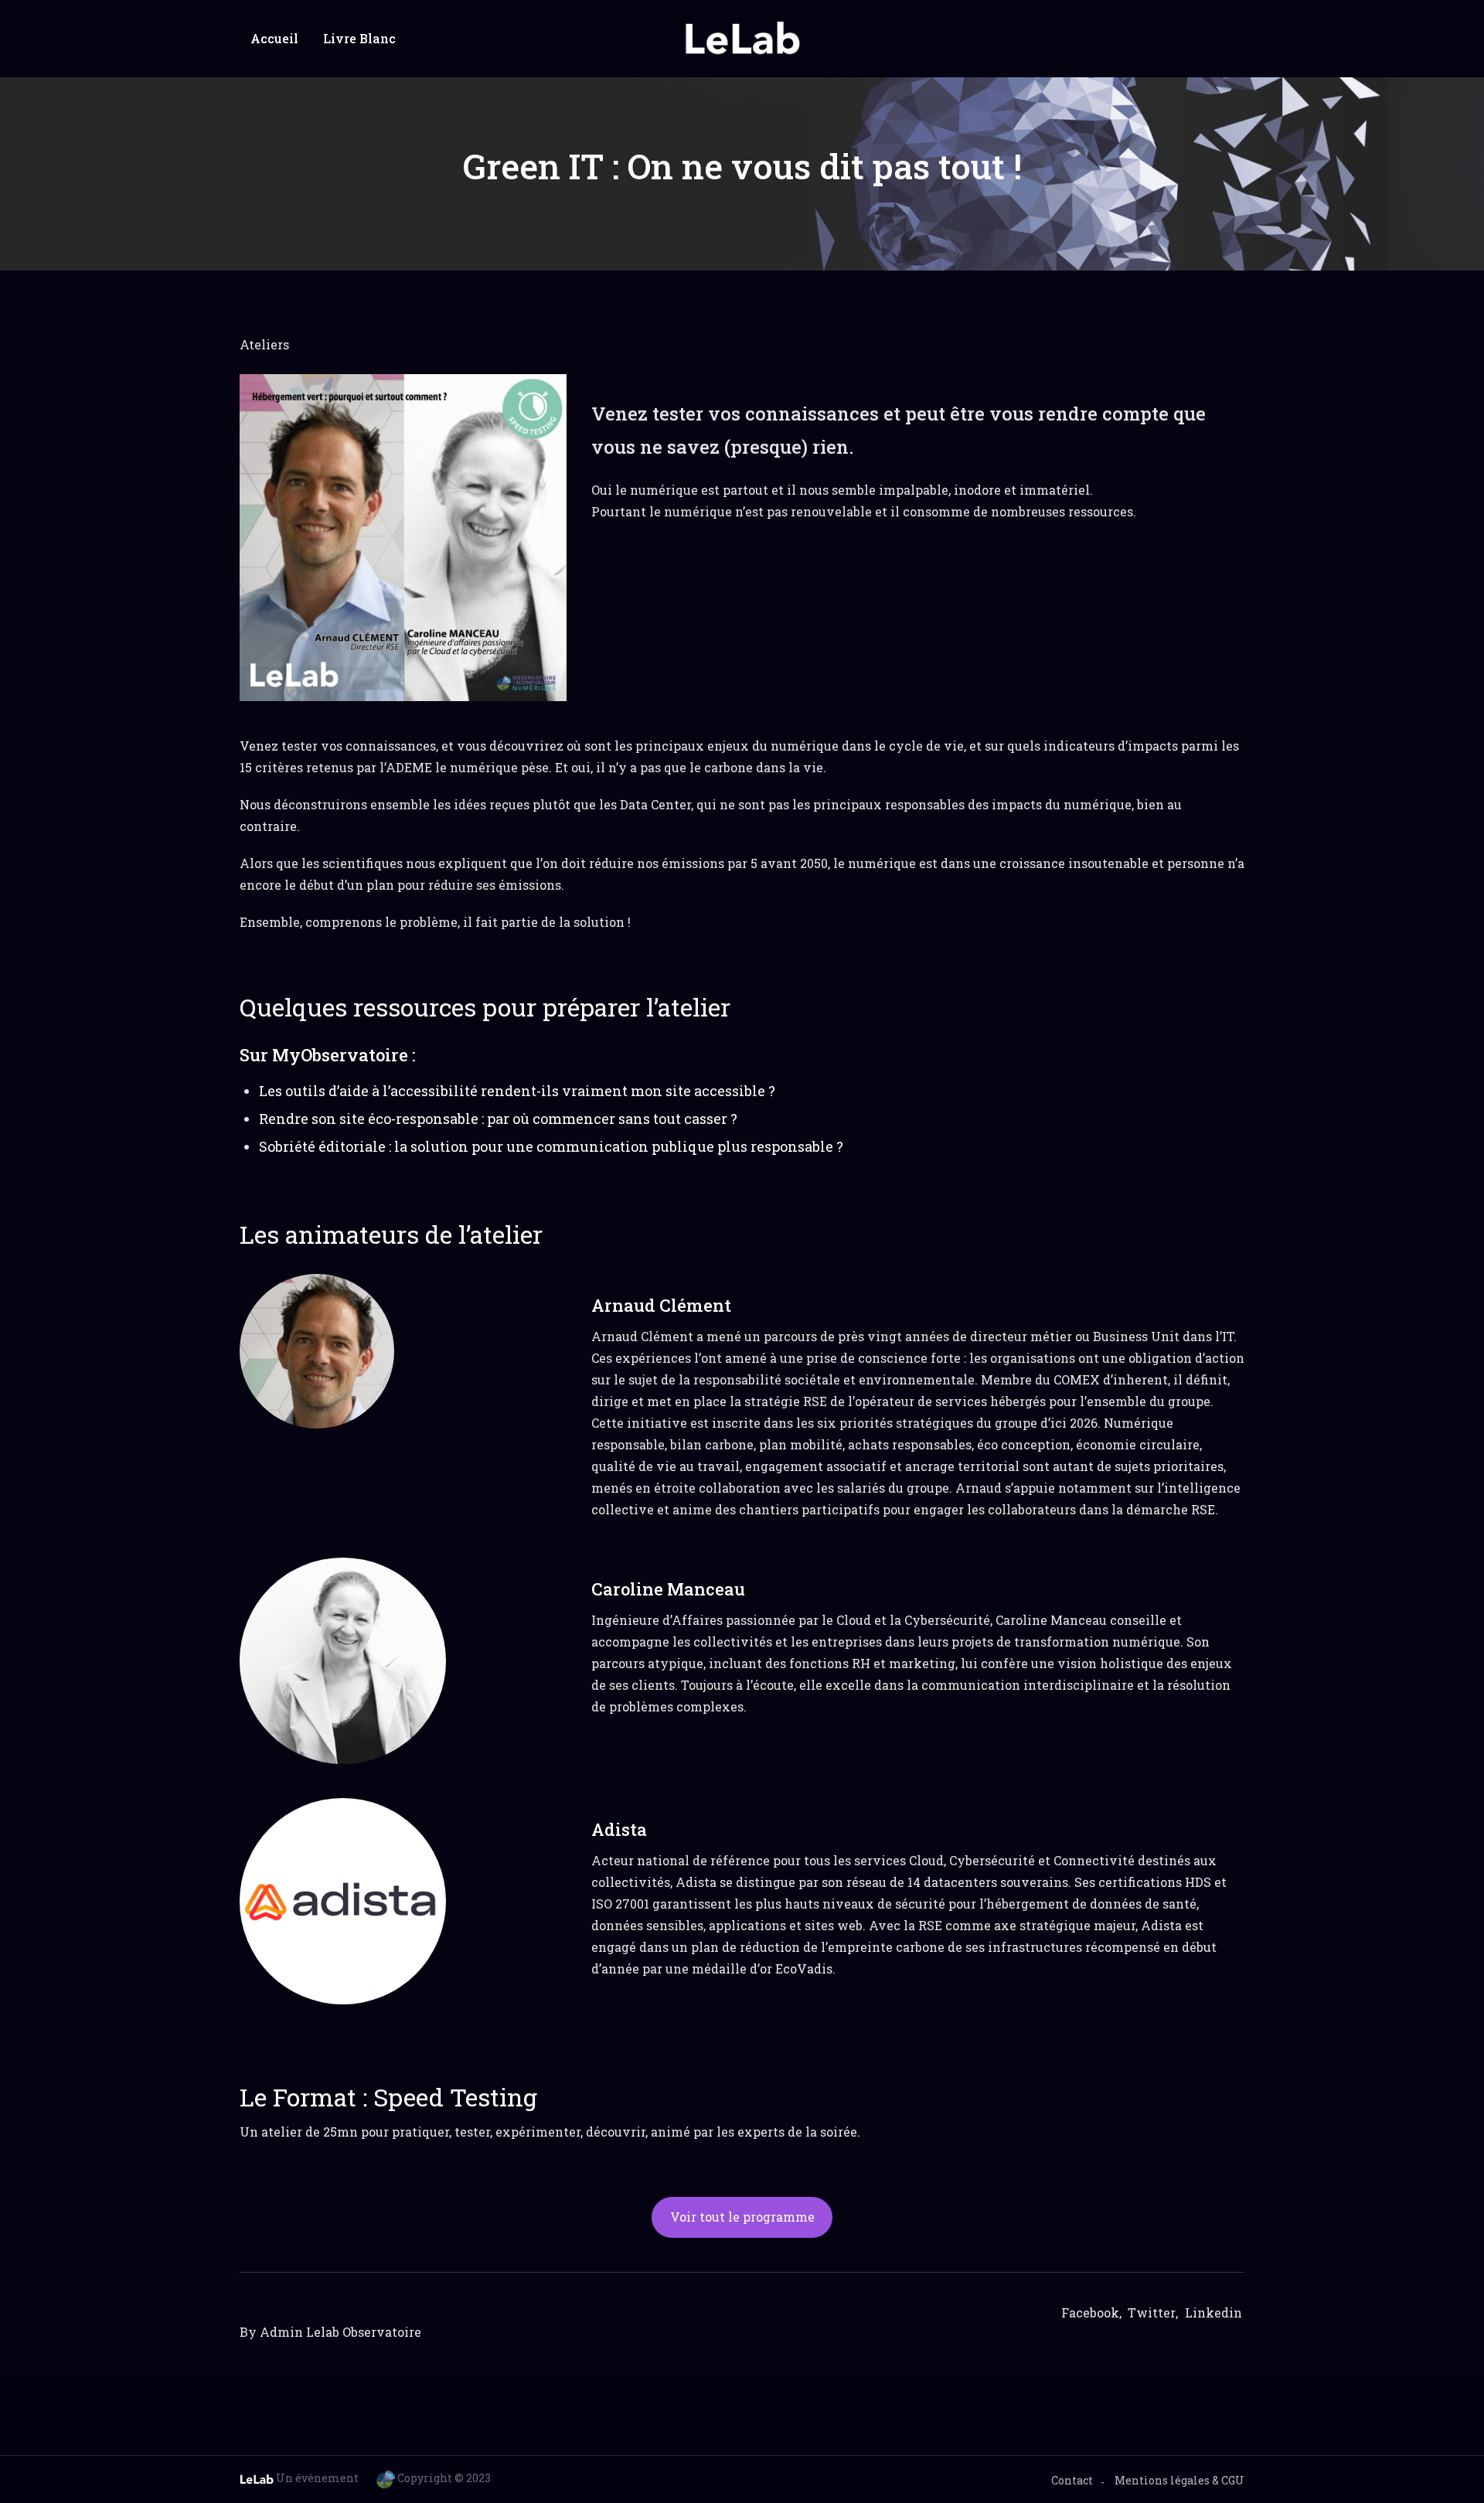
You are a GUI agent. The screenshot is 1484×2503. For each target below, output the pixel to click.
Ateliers (264, 344)
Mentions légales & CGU (1179, 2480)
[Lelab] (742, 39)
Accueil (274, 38)
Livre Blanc (359, 38)
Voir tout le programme (742, 2217)
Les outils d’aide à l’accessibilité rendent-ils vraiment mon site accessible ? (517, 1091)
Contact (1072, 2480)
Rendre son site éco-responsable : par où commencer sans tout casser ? (498, 1119)
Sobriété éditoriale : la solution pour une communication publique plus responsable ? (551, 1146)
